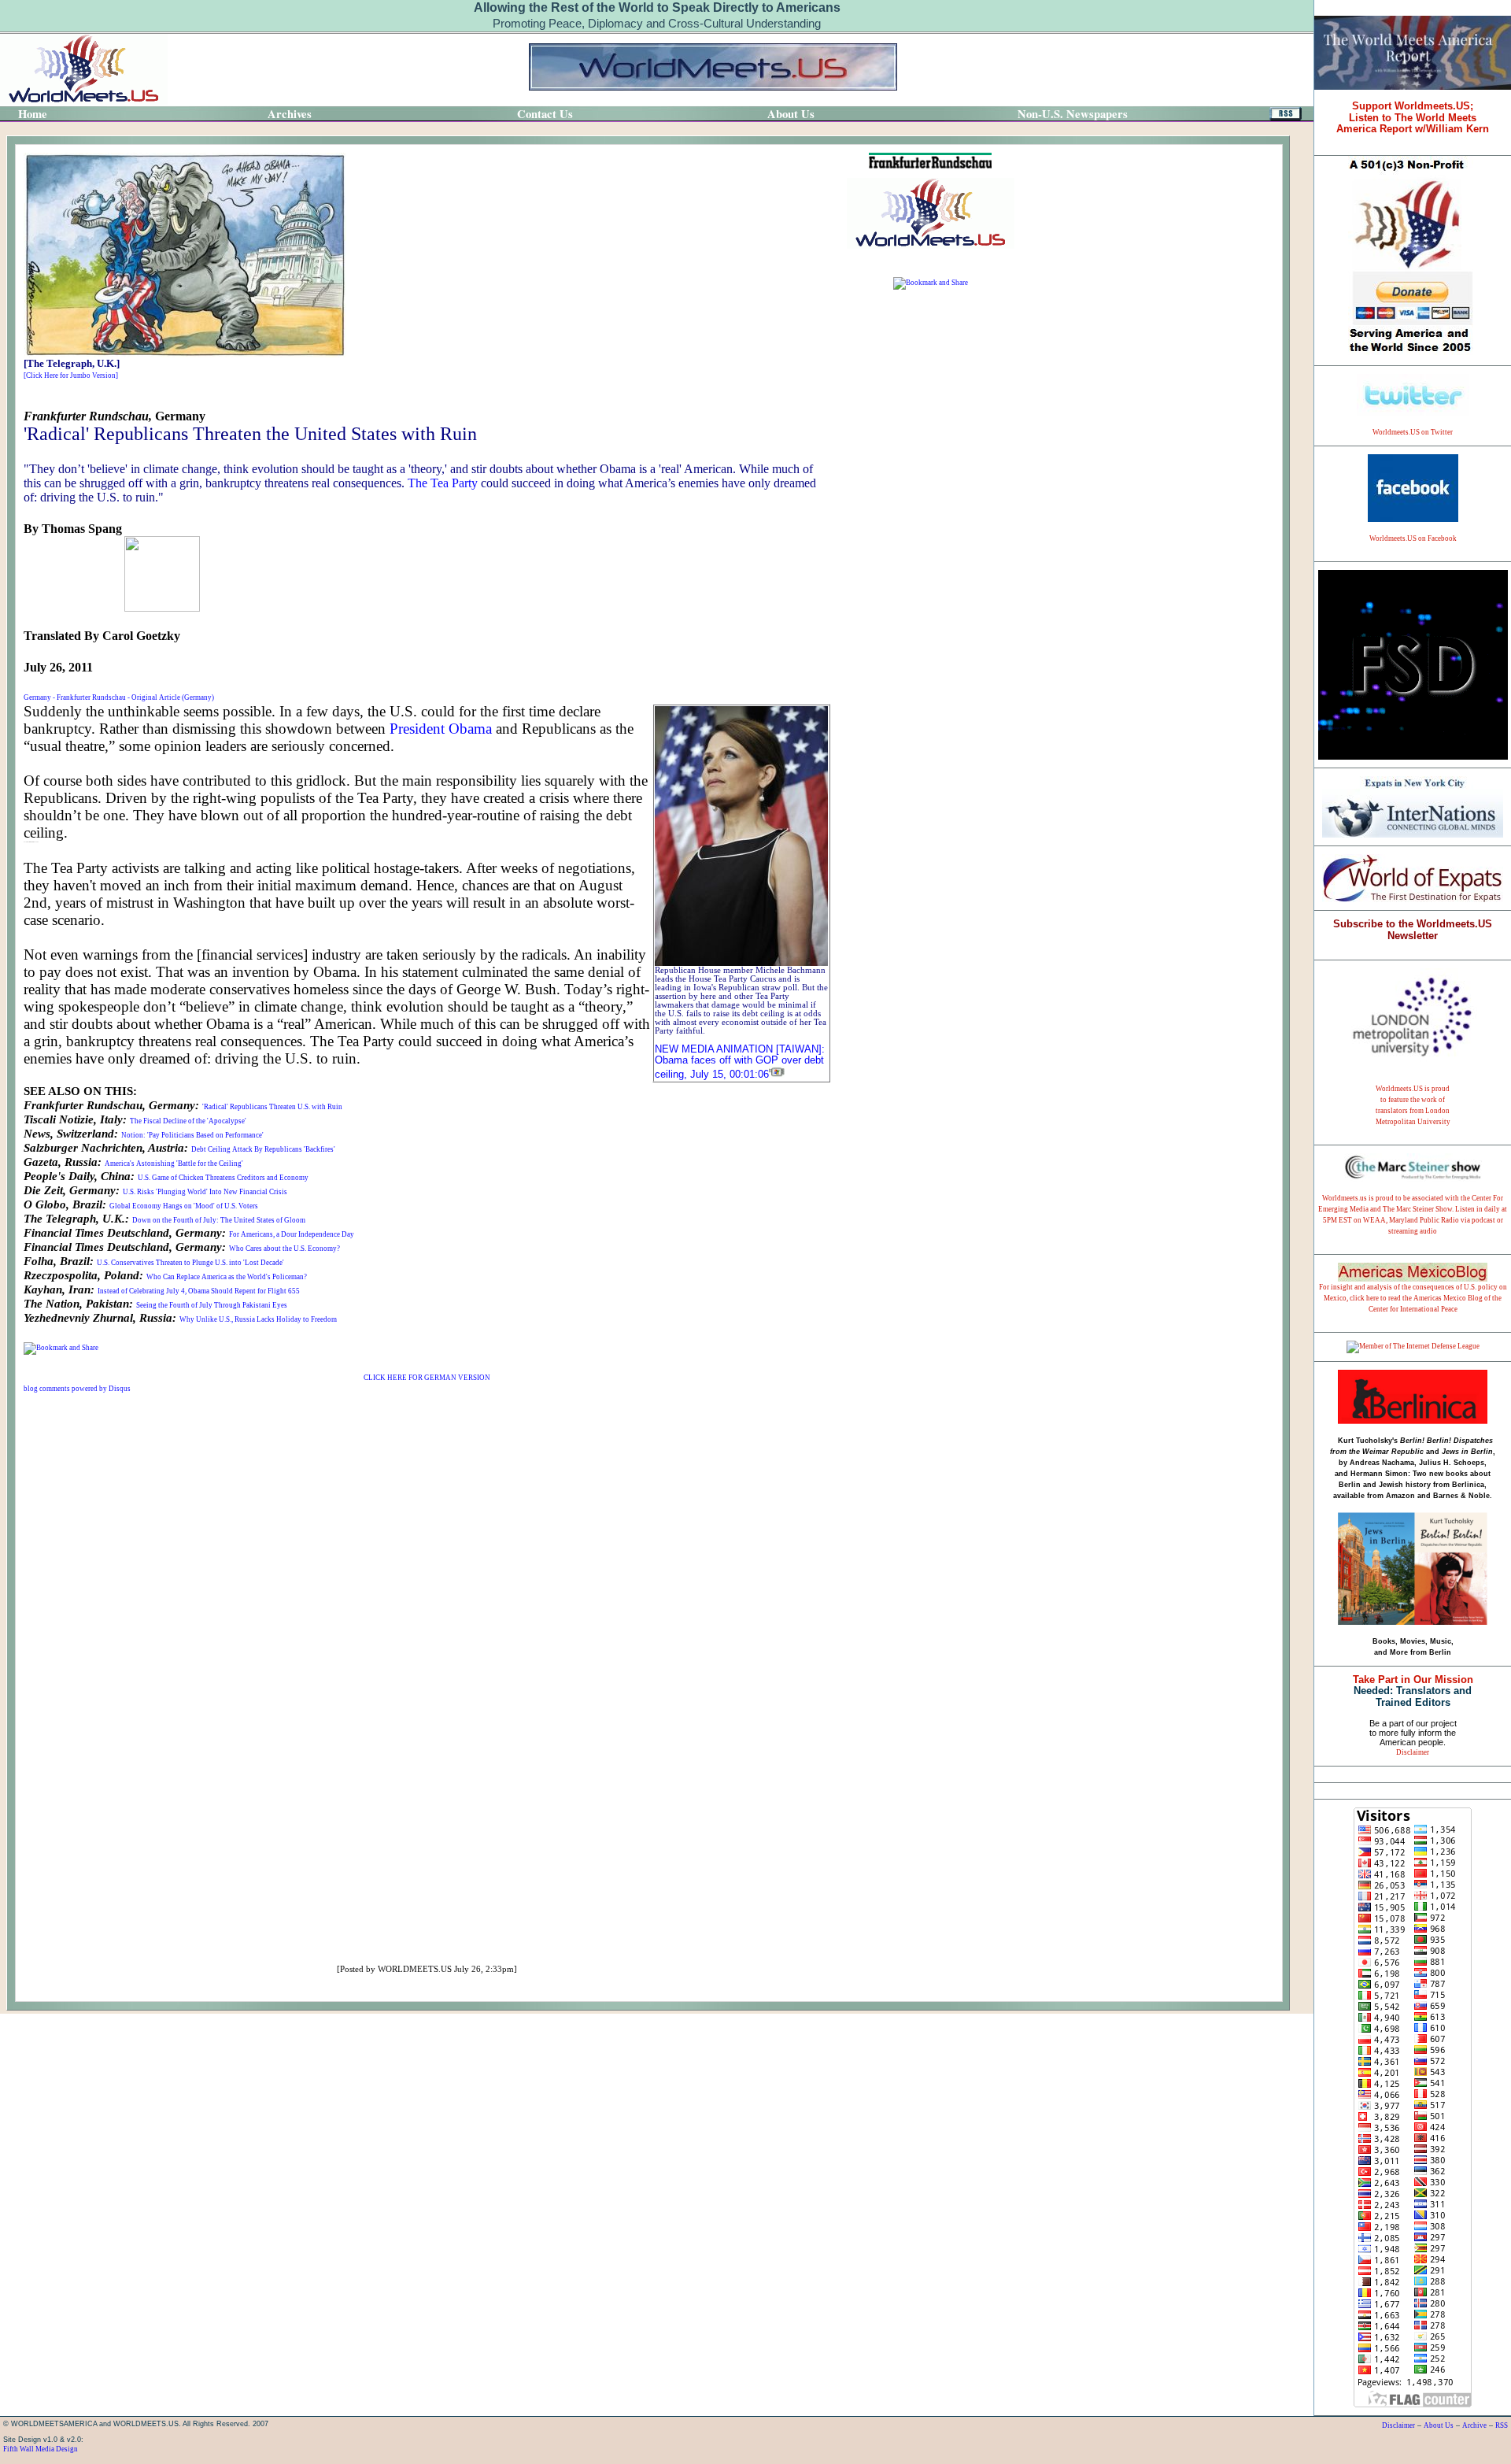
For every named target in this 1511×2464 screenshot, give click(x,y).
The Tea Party (443, 483)
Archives (290, 114)
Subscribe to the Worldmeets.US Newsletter (1413, 930)
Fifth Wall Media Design (41, 2449)
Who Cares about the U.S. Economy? (284, 1249)
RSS (1502, 2425)
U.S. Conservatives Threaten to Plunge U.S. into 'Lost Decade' (190, 1263)
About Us (1439, 2425)
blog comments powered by (77, 1389)
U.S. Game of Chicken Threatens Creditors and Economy (223, 1178)
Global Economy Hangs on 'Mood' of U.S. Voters (184, 1206)
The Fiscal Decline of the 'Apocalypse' (188, 1121)
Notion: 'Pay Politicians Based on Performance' (192, 1135)
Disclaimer (1413, 1752)
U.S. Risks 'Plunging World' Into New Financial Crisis (205, 1192)
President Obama (441, 729)
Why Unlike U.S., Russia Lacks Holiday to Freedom (258, 1319)
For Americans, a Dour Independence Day (292, 1234)
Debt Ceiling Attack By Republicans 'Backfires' (263, 1149)
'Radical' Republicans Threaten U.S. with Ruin (272, 1107)
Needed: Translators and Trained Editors (1413, 1691)
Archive (1474, 2425)
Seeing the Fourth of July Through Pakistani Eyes (212, 1305)
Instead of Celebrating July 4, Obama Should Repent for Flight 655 (199, 1291)
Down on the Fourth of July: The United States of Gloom (219, 1220)
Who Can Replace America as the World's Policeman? (227, 1277)
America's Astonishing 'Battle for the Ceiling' (174, 1164)
